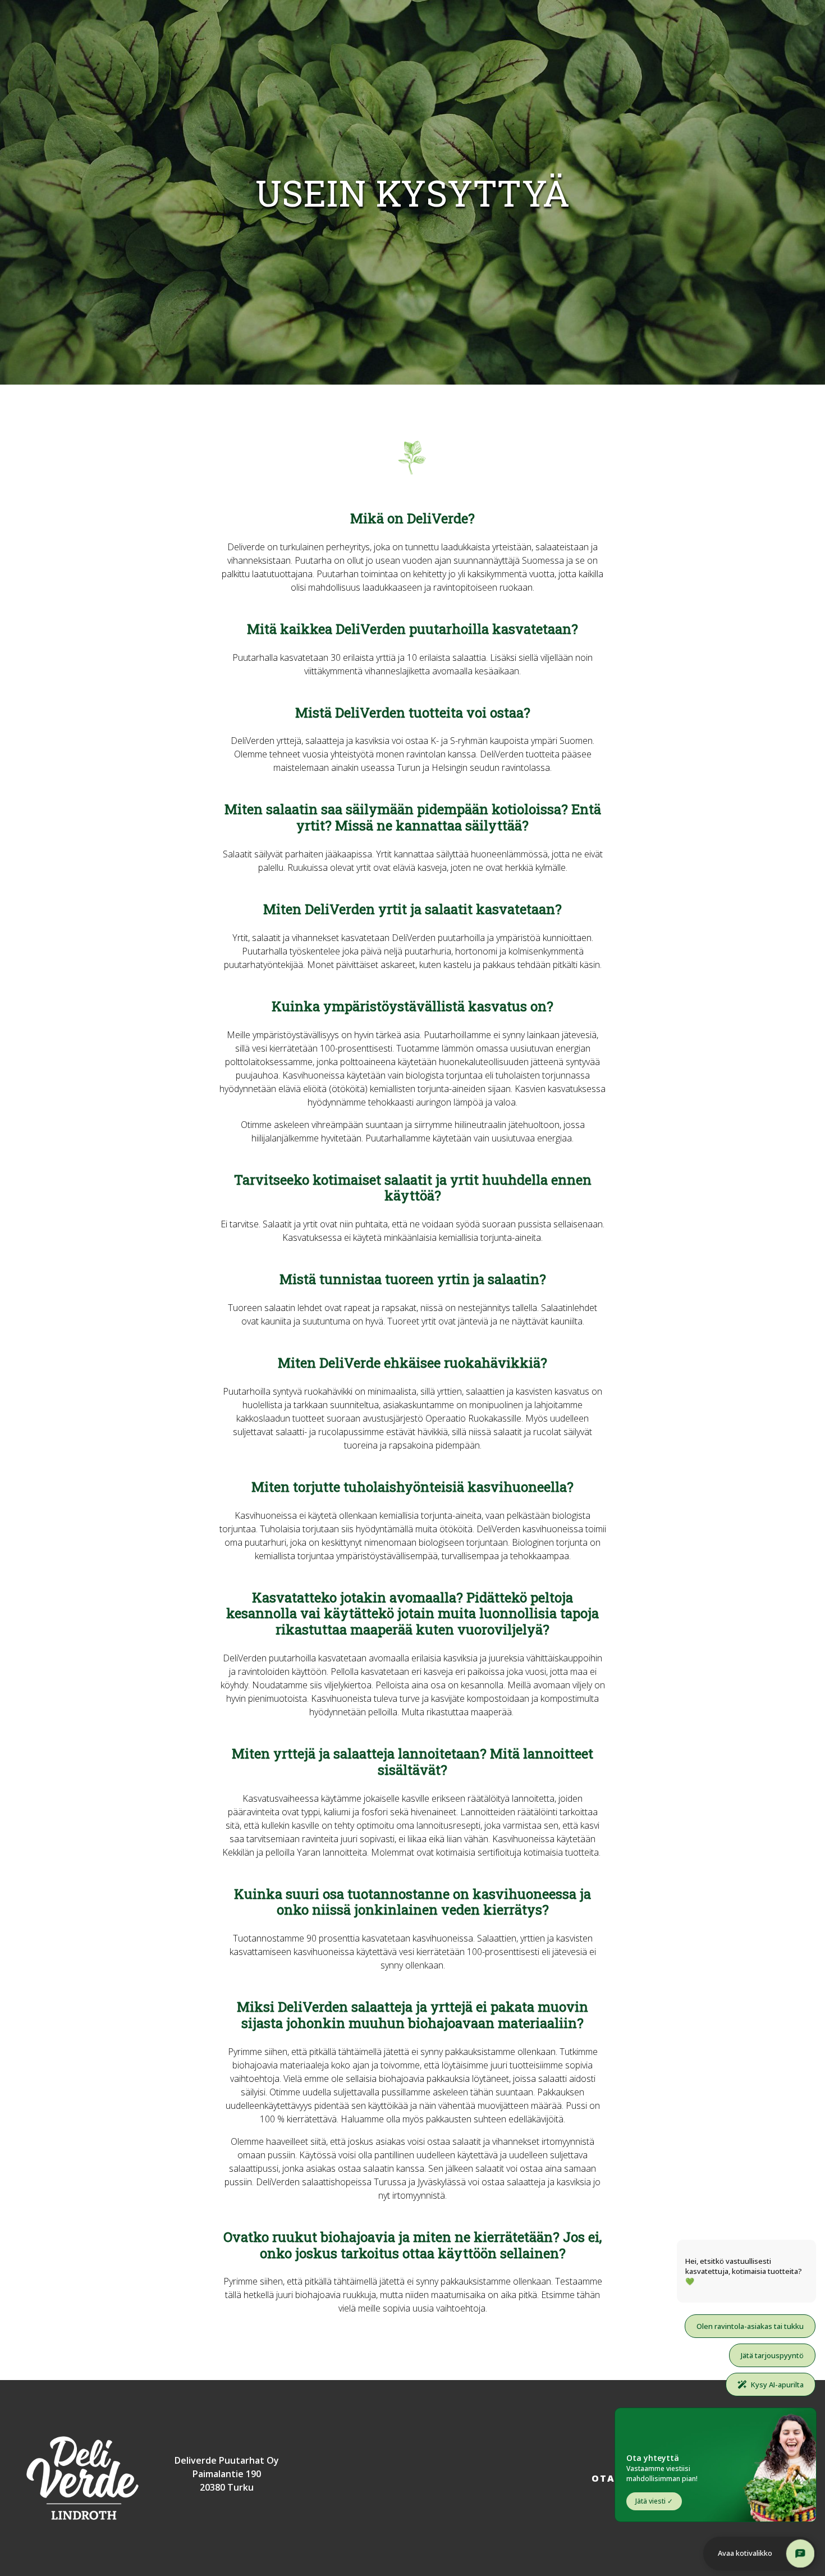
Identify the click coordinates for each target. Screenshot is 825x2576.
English (793, 10)
